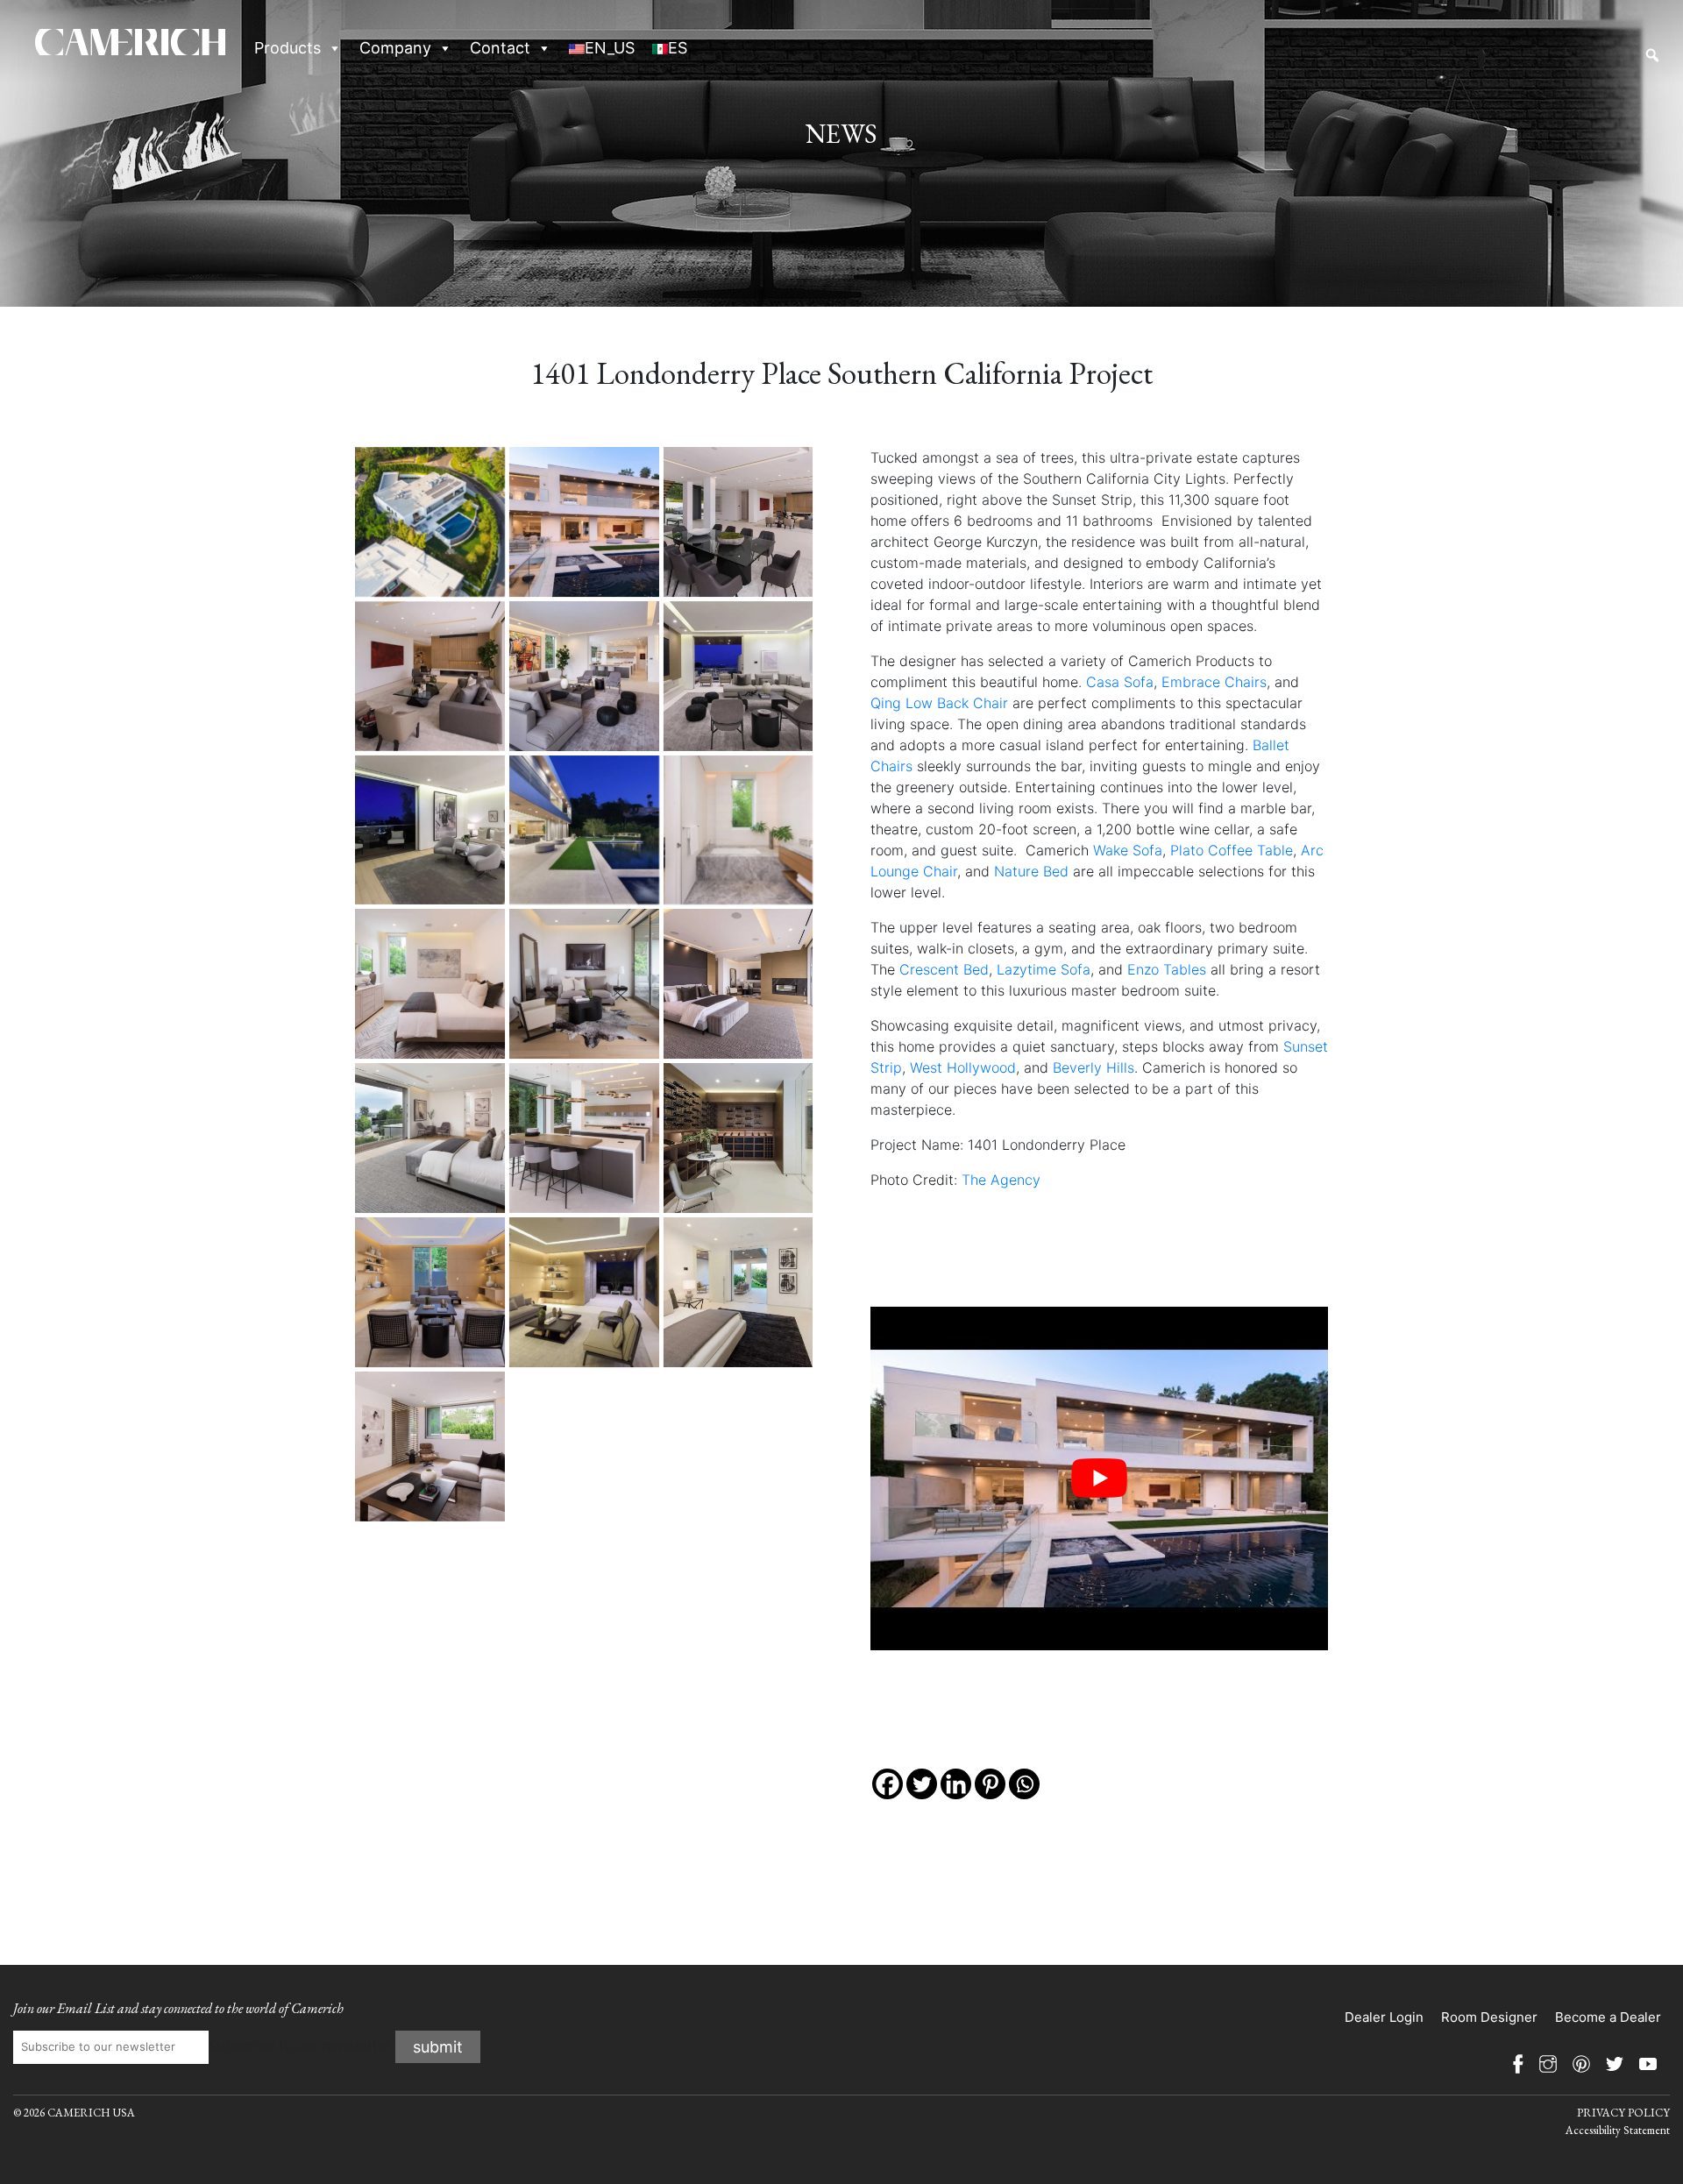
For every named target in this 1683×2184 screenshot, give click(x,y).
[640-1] (430, 522)
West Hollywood (963, 1067)
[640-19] (430, 1292)
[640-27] (430, 984)
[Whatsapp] (1024, 1784)
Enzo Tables (1167, 969)
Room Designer (1489, 2017)
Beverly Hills (1094, 1067)
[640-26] (739, 830)
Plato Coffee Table (1232, 850)
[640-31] (739, 984)
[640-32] (430, 1138)
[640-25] (430, 830)
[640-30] (584, 984)
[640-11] (584, 676)
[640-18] (739, 1138)
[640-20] (584, 1292)
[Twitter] (922, 1784)
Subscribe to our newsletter (300, 2046)
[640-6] (739, 522)
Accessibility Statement (1618, 2130)
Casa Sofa (1120, 682)
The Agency (1001, 1180)
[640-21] (739, 1292)
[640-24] (430, 1447)
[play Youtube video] (1100, 1478)
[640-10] (739, 676)
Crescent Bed (944, 969)
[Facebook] (888, 1784)
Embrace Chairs (1214, 682)
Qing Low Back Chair (939, 703)
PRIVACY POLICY (1623, 2113)
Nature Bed (1031, 871)
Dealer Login (1384, 2017)
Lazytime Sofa (1044, 969)
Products (288, 48)
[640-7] (430, 676)
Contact (500, 48)
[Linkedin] (956, 1784)
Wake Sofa (1128, 850)
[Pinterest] (990, 1784)
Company (395, 48)
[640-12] (584, 1138)
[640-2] (584, 522)
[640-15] (584, 830)
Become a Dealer (1608, 2017)
